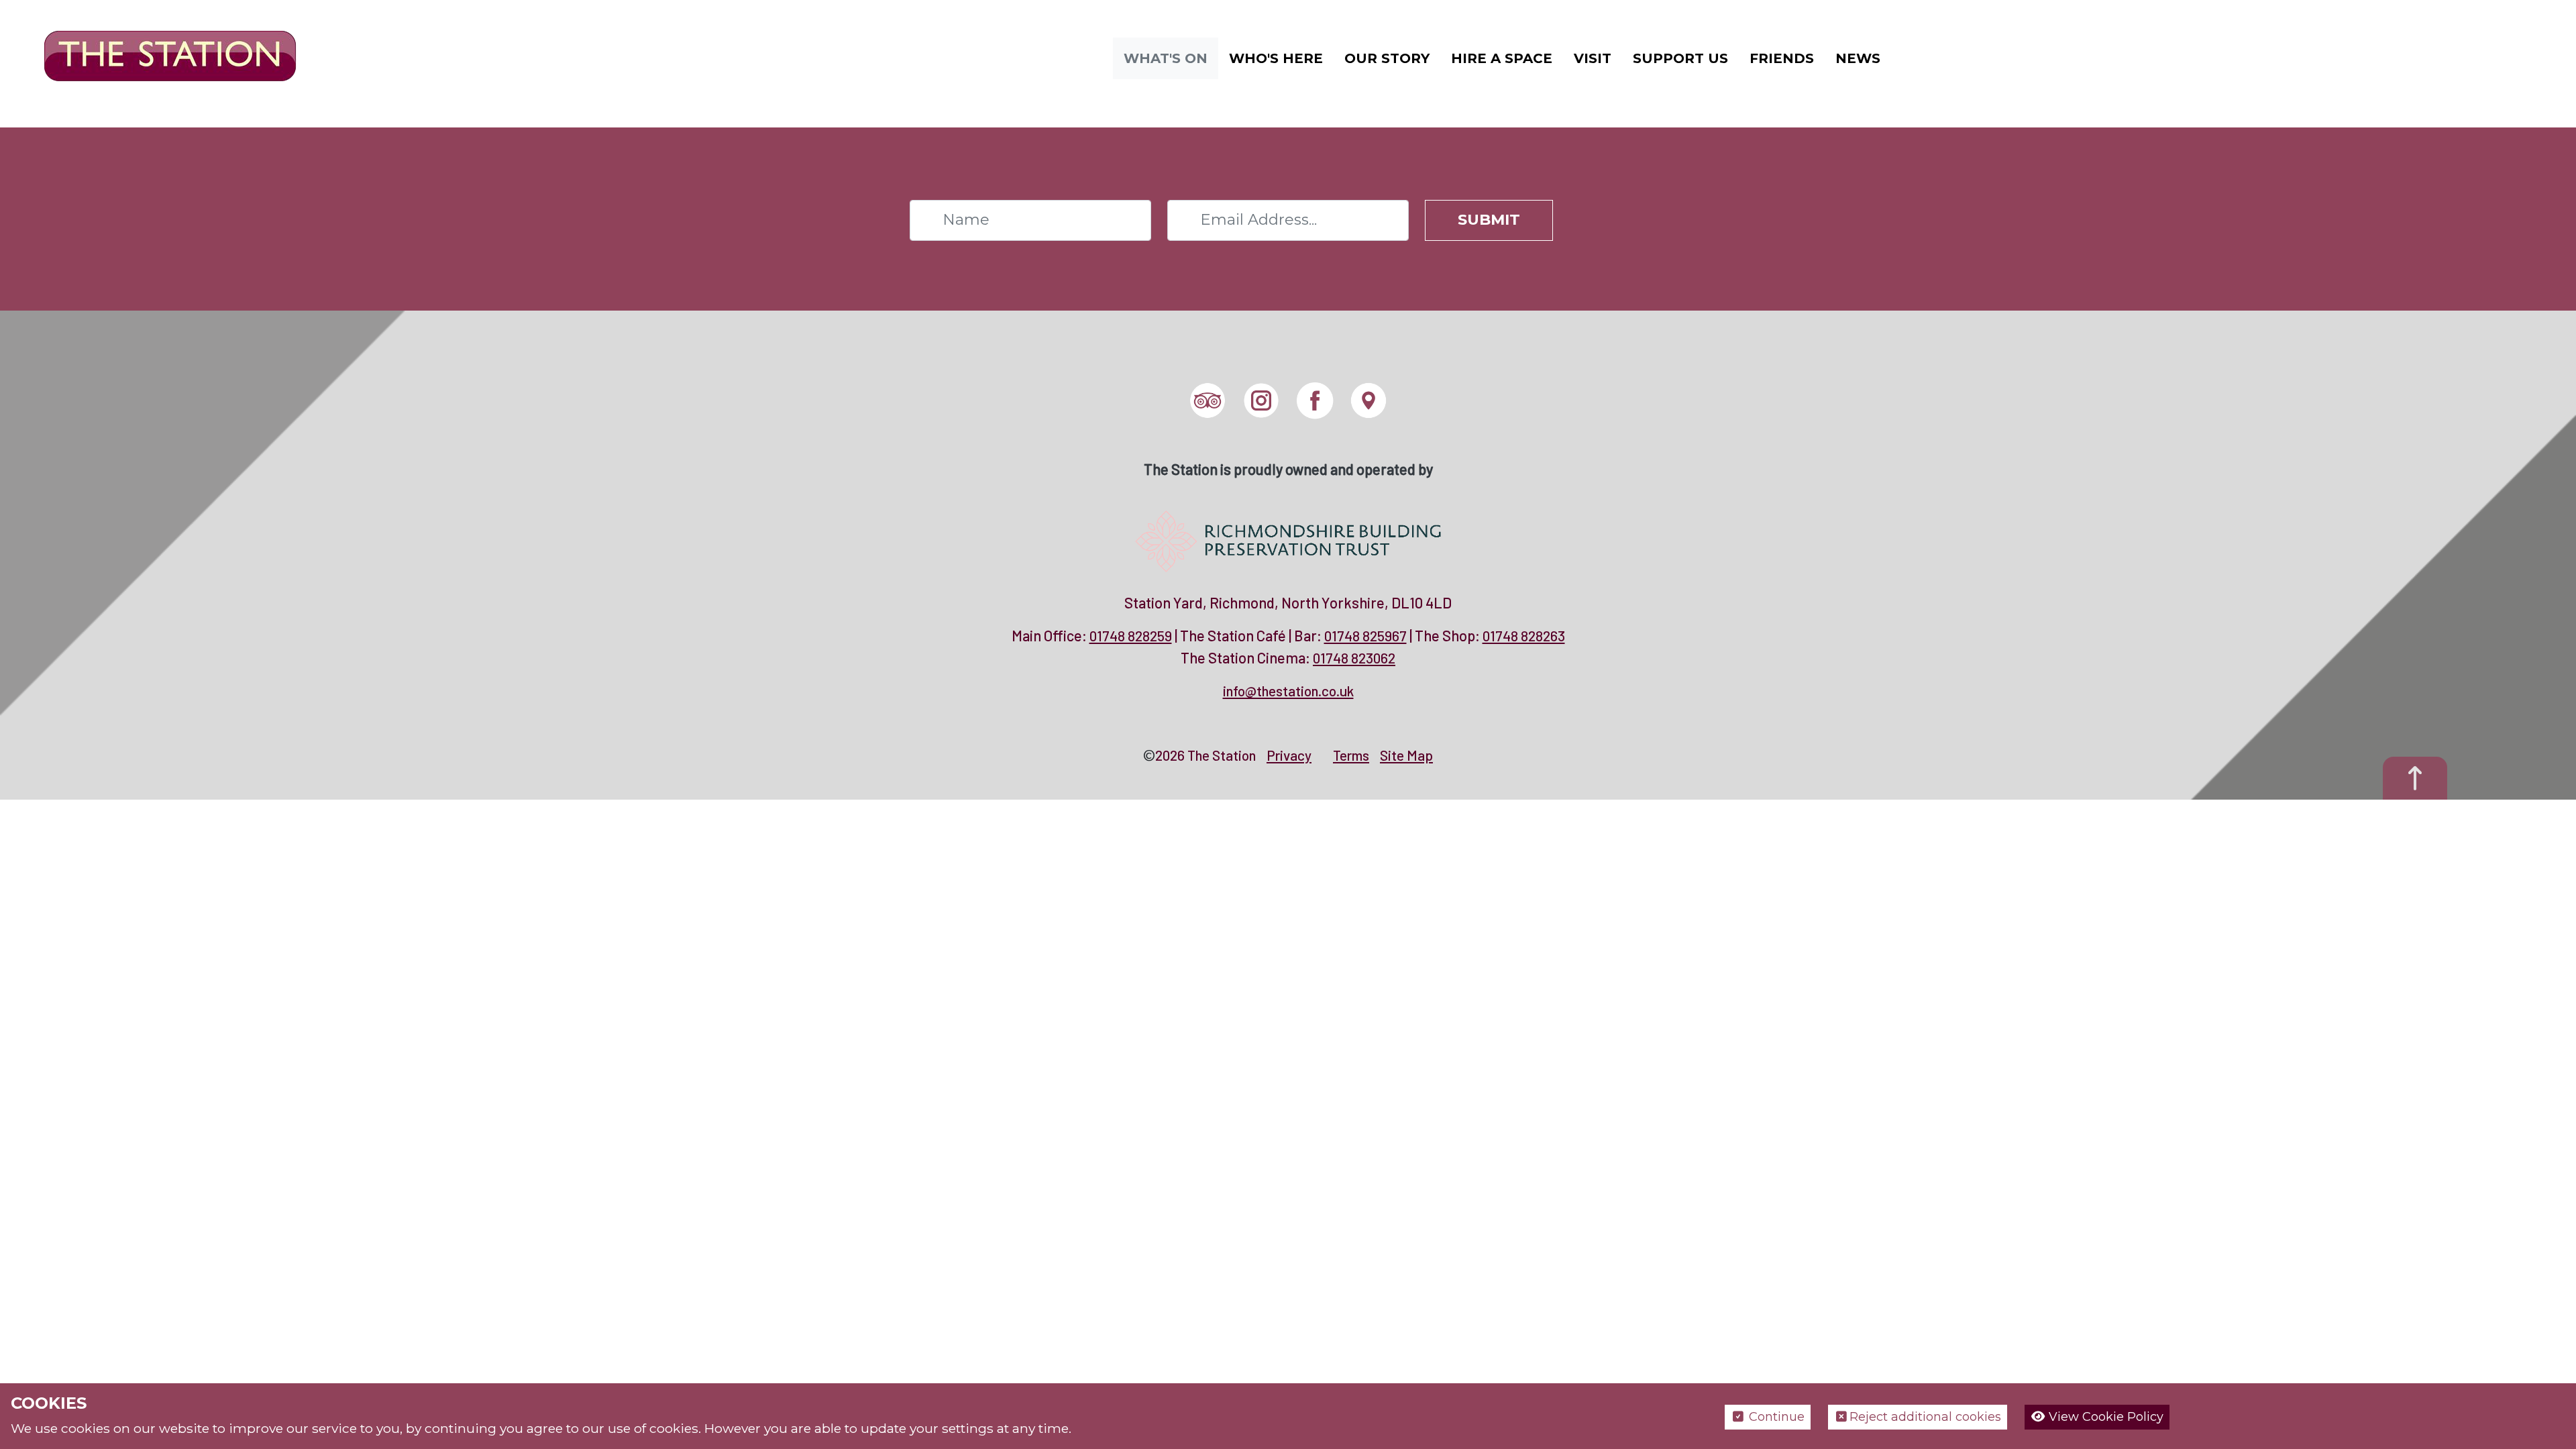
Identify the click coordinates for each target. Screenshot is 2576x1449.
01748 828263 (1524, 636)
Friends (1782, 58)
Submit (1489, 219)
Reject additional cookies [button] (1925, 1417)
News (1858, 58)
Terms (1351, 755)
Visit (1593, 58)
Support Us (1680, 58)
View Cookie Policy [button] (2104, 1417)
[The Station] (160, 57)
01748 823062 (1354, 658)
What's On (1166, 58)
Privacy (1289, 755)
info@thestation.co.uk (1288, 691)
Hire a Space (1502, 58)
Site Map (1406, 755)
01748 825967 (1365, 636)
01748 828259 (1131, 636)
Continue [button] (1775, 1417)
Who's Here (1276, 58)
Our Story (1387, 58)
